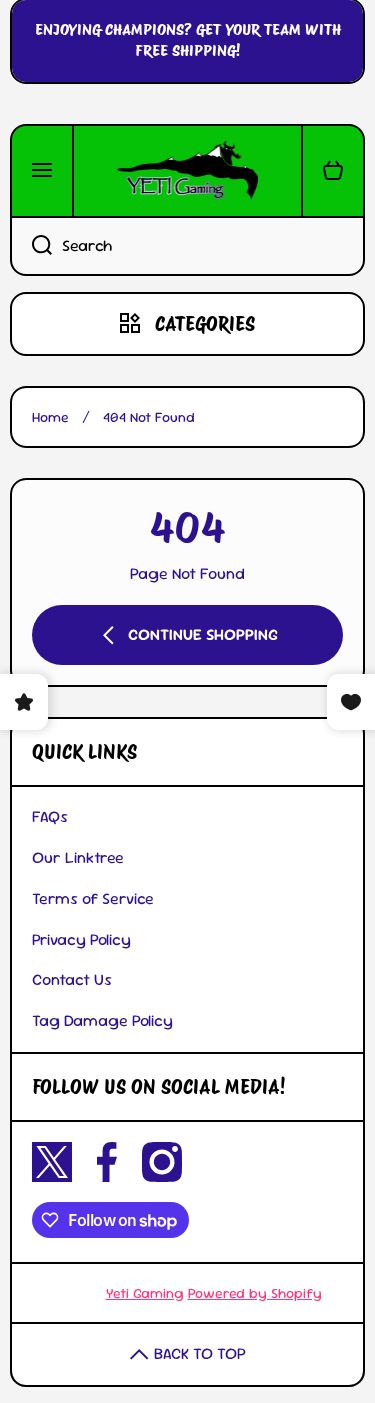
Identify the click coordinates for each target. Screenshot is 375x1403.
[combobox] (187, 246)
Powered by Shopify (255, 1293)
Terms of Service (93, 898)
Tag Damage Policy (102, 1020)
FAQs (50, 816)
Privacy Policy (81, 939)
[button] (333, 171)
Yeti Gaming (145, 1293)
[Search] (31, 246)
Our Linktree (78, 857)
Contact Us (72, 979)
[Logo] (187, 171)
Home (50, 417)
